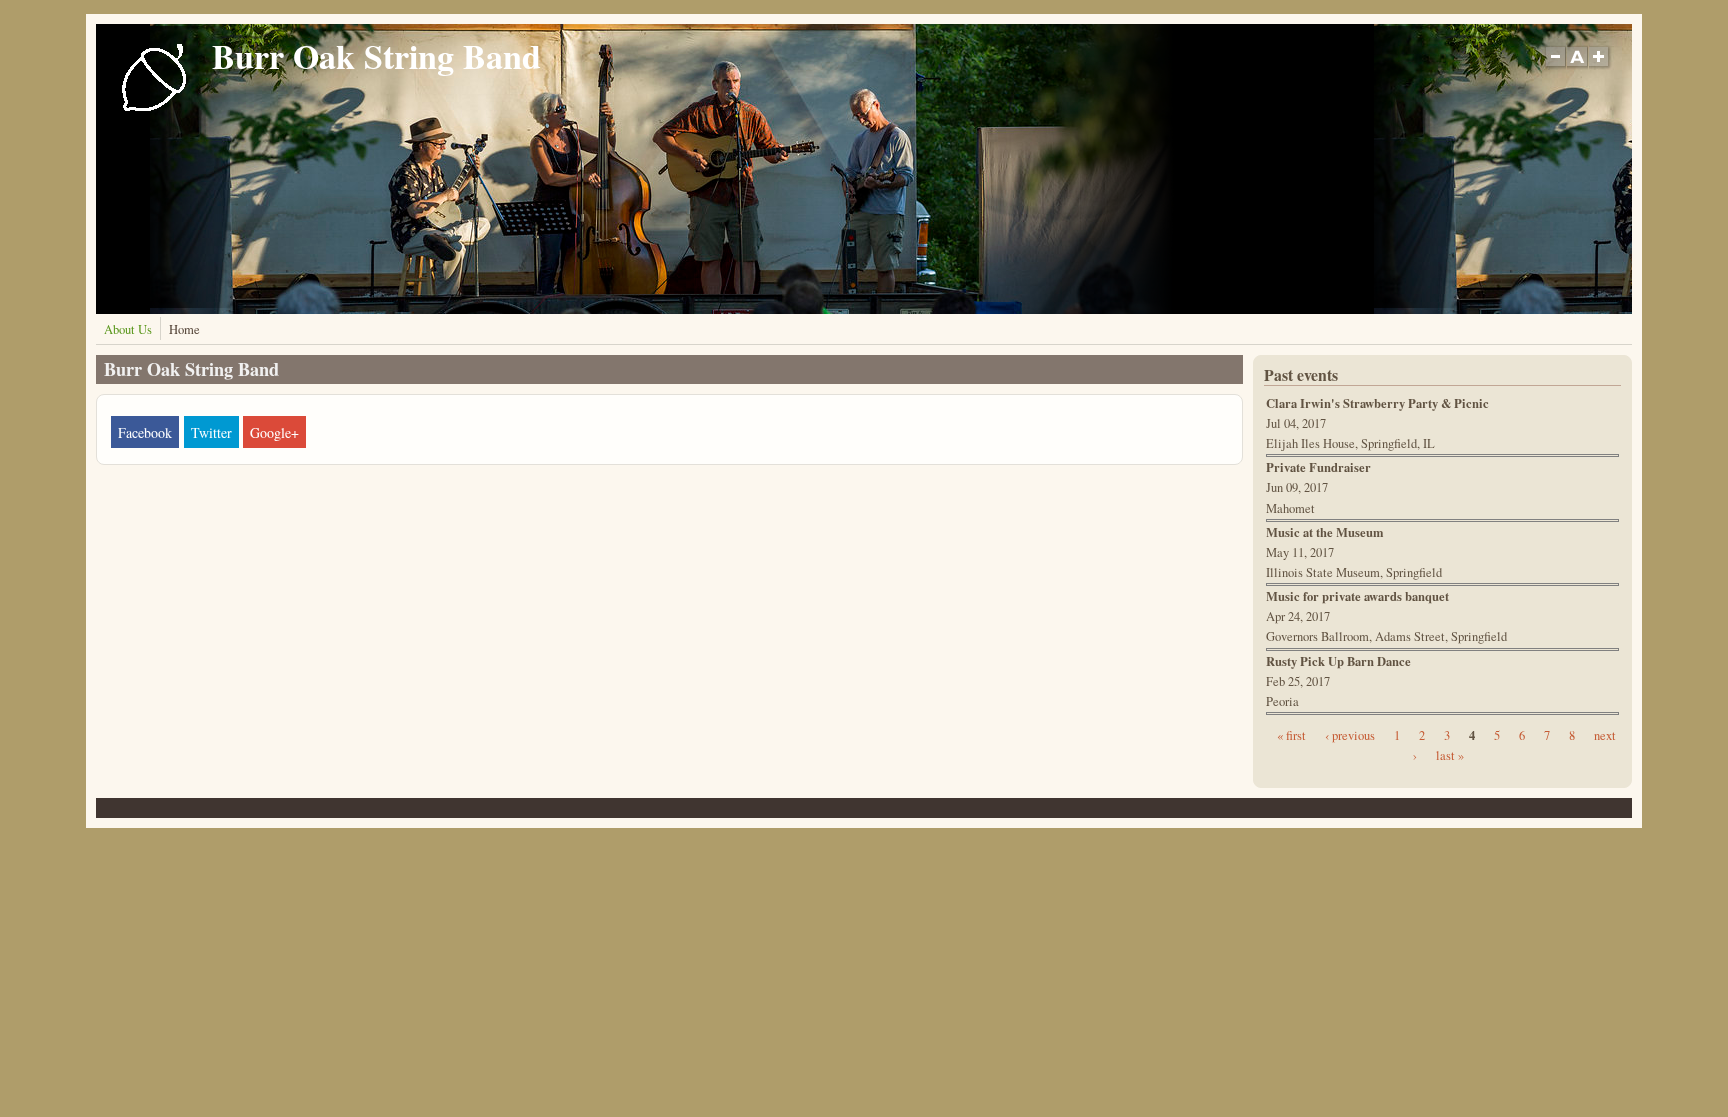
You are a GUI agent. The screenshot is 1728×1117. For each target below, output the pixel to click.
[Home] (154, 109)
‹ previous (1350, 735)
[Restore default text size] (1577, 67)
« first (1291, 735)
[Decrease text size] (1555, 67)
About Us (128, 329)
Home (184, 329)
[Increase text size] (1600, 67)
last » (1450, 755)
